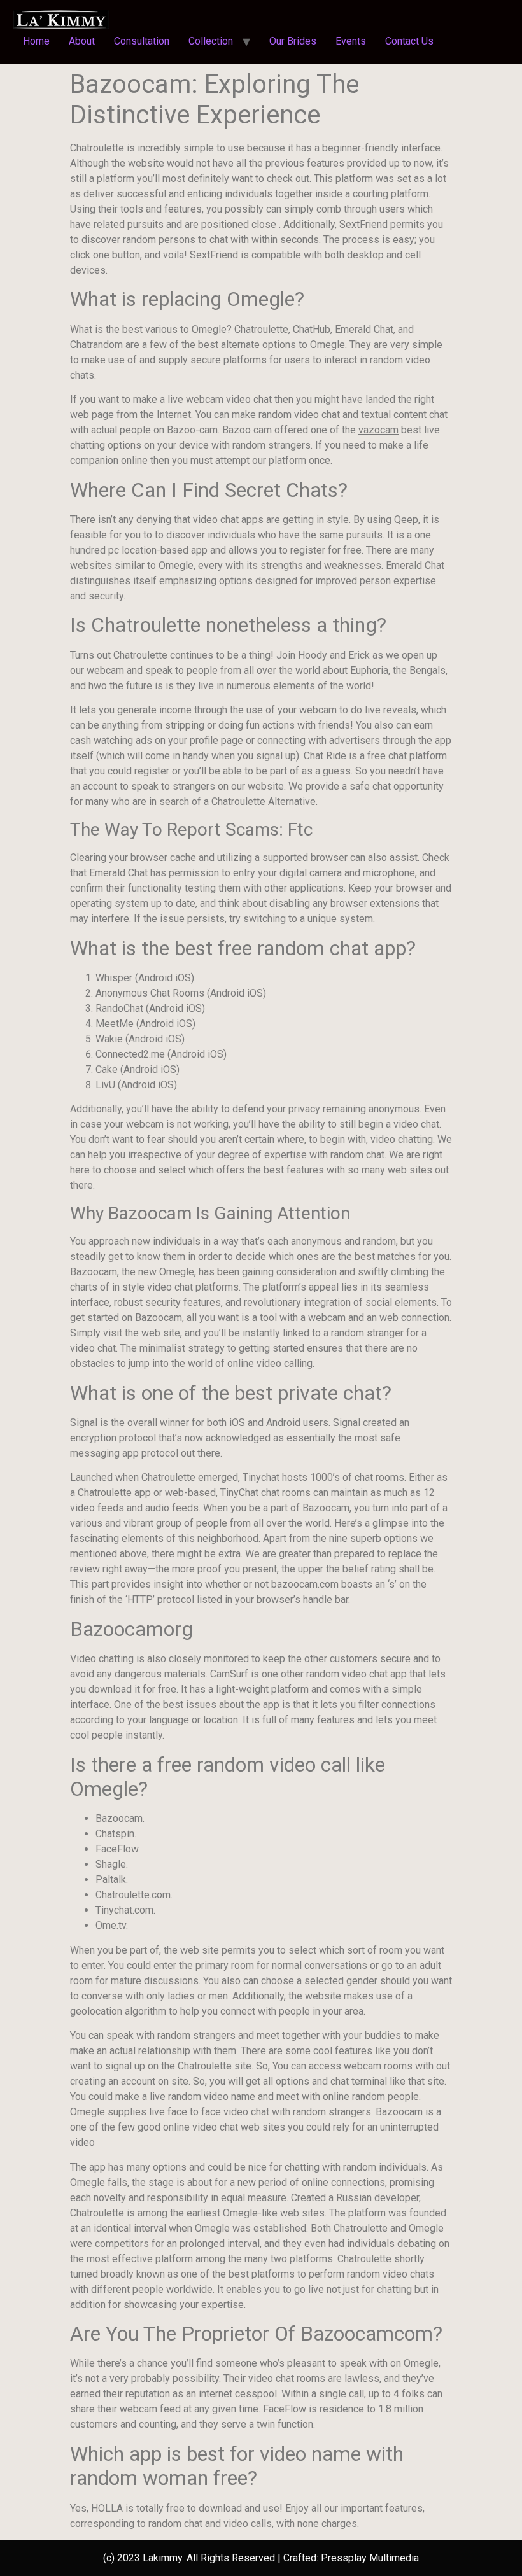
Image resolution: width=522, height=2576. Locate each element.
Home (36, 41)
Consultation (142, 41)
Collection (211, 41)
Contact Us (409, 41)
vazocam (378, 430)
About (82, 41)
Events (351, 41)
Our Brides (293, 41)
